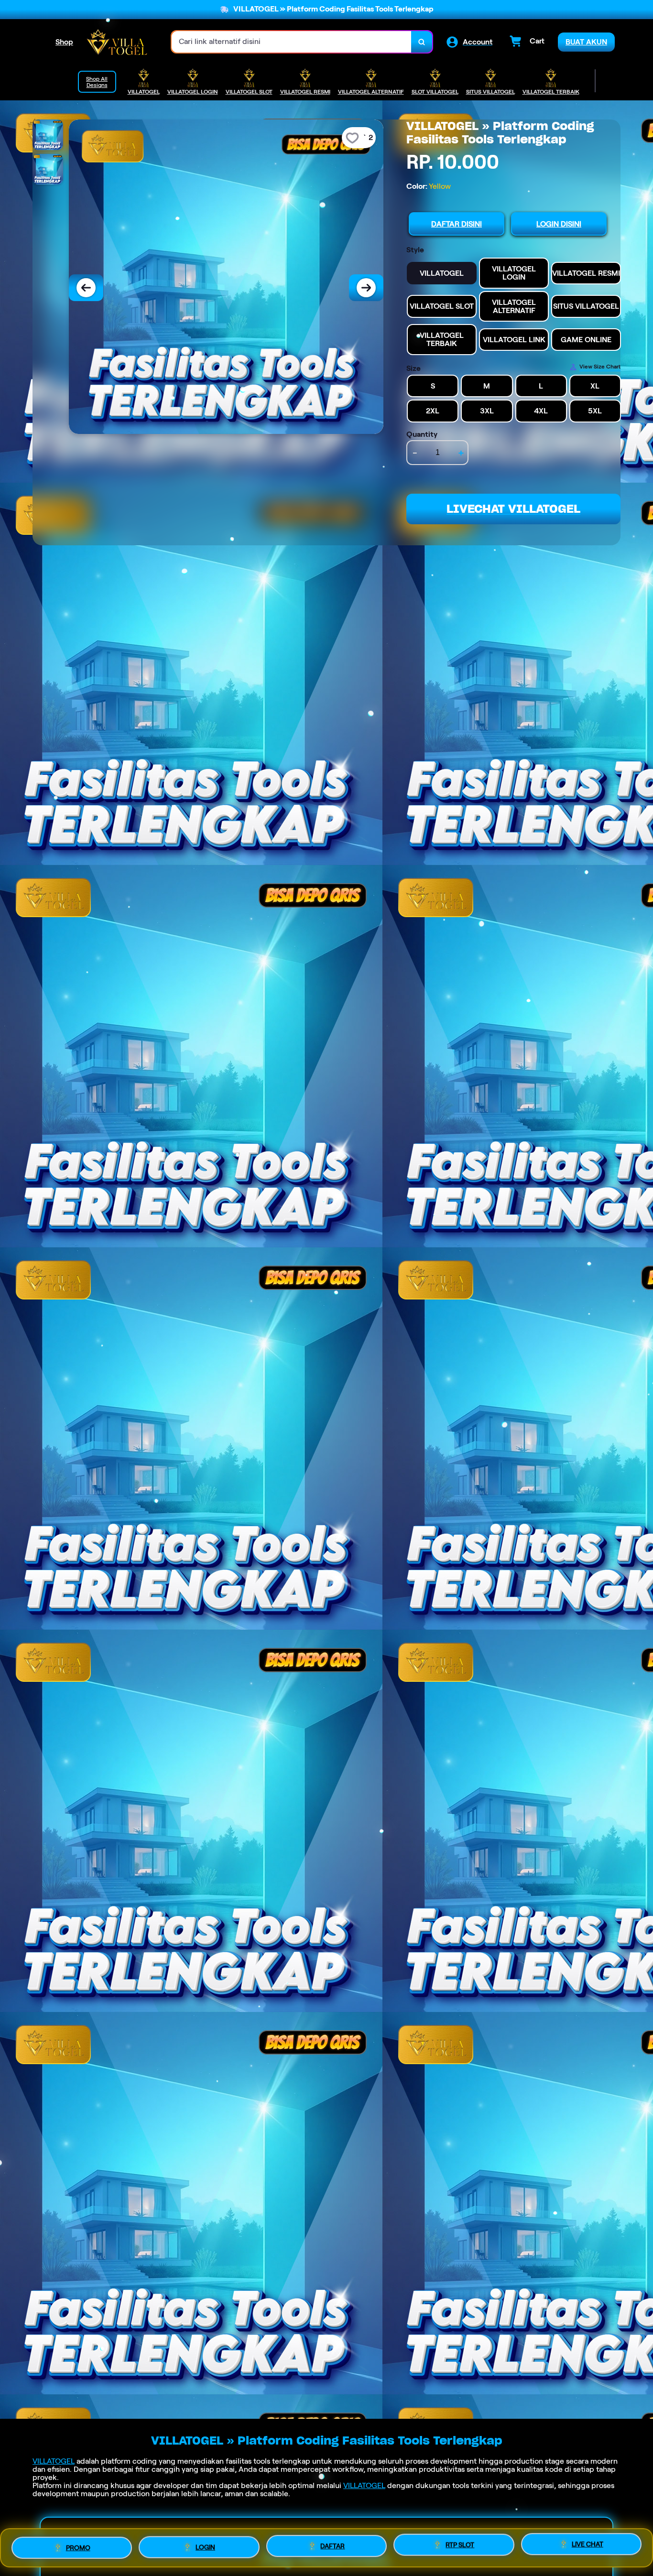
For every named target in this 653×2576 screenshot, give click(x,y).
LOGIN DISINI (559, 224)
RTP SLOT (460, 2545)
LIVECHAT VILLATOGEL (513, 509)
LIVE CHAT (588, 2547)
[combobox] (292, 42)
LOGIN (205, 2544)
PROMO (78, 2544)
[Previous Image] (86, 288)
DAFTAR (332, 2544)
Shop (64, 42)
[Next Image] (366, 288)
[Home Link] (117, 42)
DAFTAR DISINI (457, 224)
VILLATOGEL (54, 2461)
